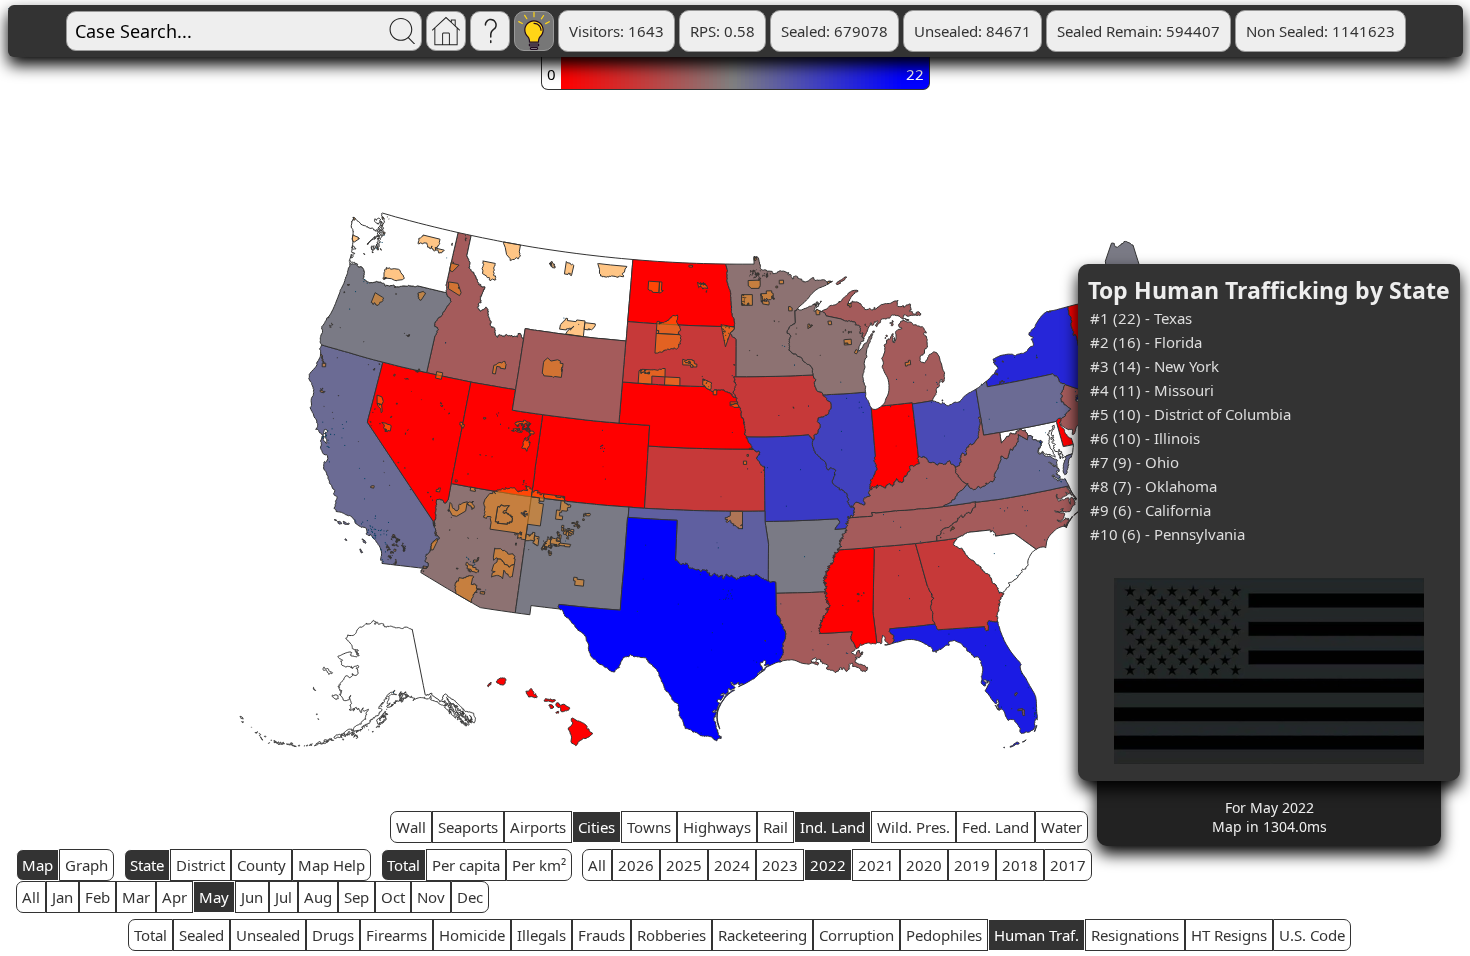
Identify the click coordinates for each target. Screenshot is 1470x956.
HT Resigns (1229, 935)
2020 (924, 865)
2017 (1068, 865)
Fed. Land (995, 827)
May (214, 897)
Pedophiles (944, 935)
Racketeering (762, 935)
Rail (775, 827)
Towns (649, 827)
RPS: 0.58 (722, 31)
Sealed (201, 935)
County (261, 865)
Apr (174, 897)
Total (403, 865)
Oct (393, 897)
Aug (318, 897)
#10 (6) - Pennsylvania (1167, 534)
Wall (411, 827)
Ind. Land (832, 827)
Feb (97, 897)
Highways (717, 827)
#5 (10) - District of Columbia (1190, 414)
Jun (252, 897)
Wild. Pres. (913, 827)
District (200, 865)
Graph (86, 865)
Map (37, 865)
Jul (283, 897)
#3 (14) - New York (1154, 366)
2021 (876, 865)
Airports (538, 827)
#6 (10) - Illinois (1145, 438)
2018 (1020, 865)
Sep (356, 897)
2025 (684, 865)
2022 (828, 865)
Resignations (1135, 935)
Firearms (396, 935)
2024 (732, 865)
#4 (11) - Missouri (1152, 390)
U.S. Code (1312, 935)
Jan (62, 897)
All (597, 865)
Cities (596, 827)
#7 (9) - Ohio (1134, 462)
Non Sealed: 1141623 (1320, 31)
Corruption (856, 935)
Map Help (331, 865)
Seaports (468, 827)
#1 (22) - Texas (1141, 318)
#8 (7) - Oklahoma (1153, 486)
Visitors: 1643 (616, 31)
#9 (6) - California (1150, 510)
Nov (431, 897)
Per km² (539, 865)
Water (1061, 827)
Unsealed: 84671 (972, 31)
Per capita (466, 865)
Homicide (472, 935)
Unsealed (268, 935)
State (147, 865)
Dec (470, 897)
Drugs (333, 935)
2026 (636, 865)
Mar (136, 897)
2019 (972, 865)
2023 (780, 865)
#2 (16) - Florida (1146, 342)
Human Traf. (1036, 935)
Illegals (541, 935)
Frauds (601, 935)
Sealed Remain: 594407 (1138, 31)
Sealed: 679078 (834, 31)
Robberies (671, 935)
